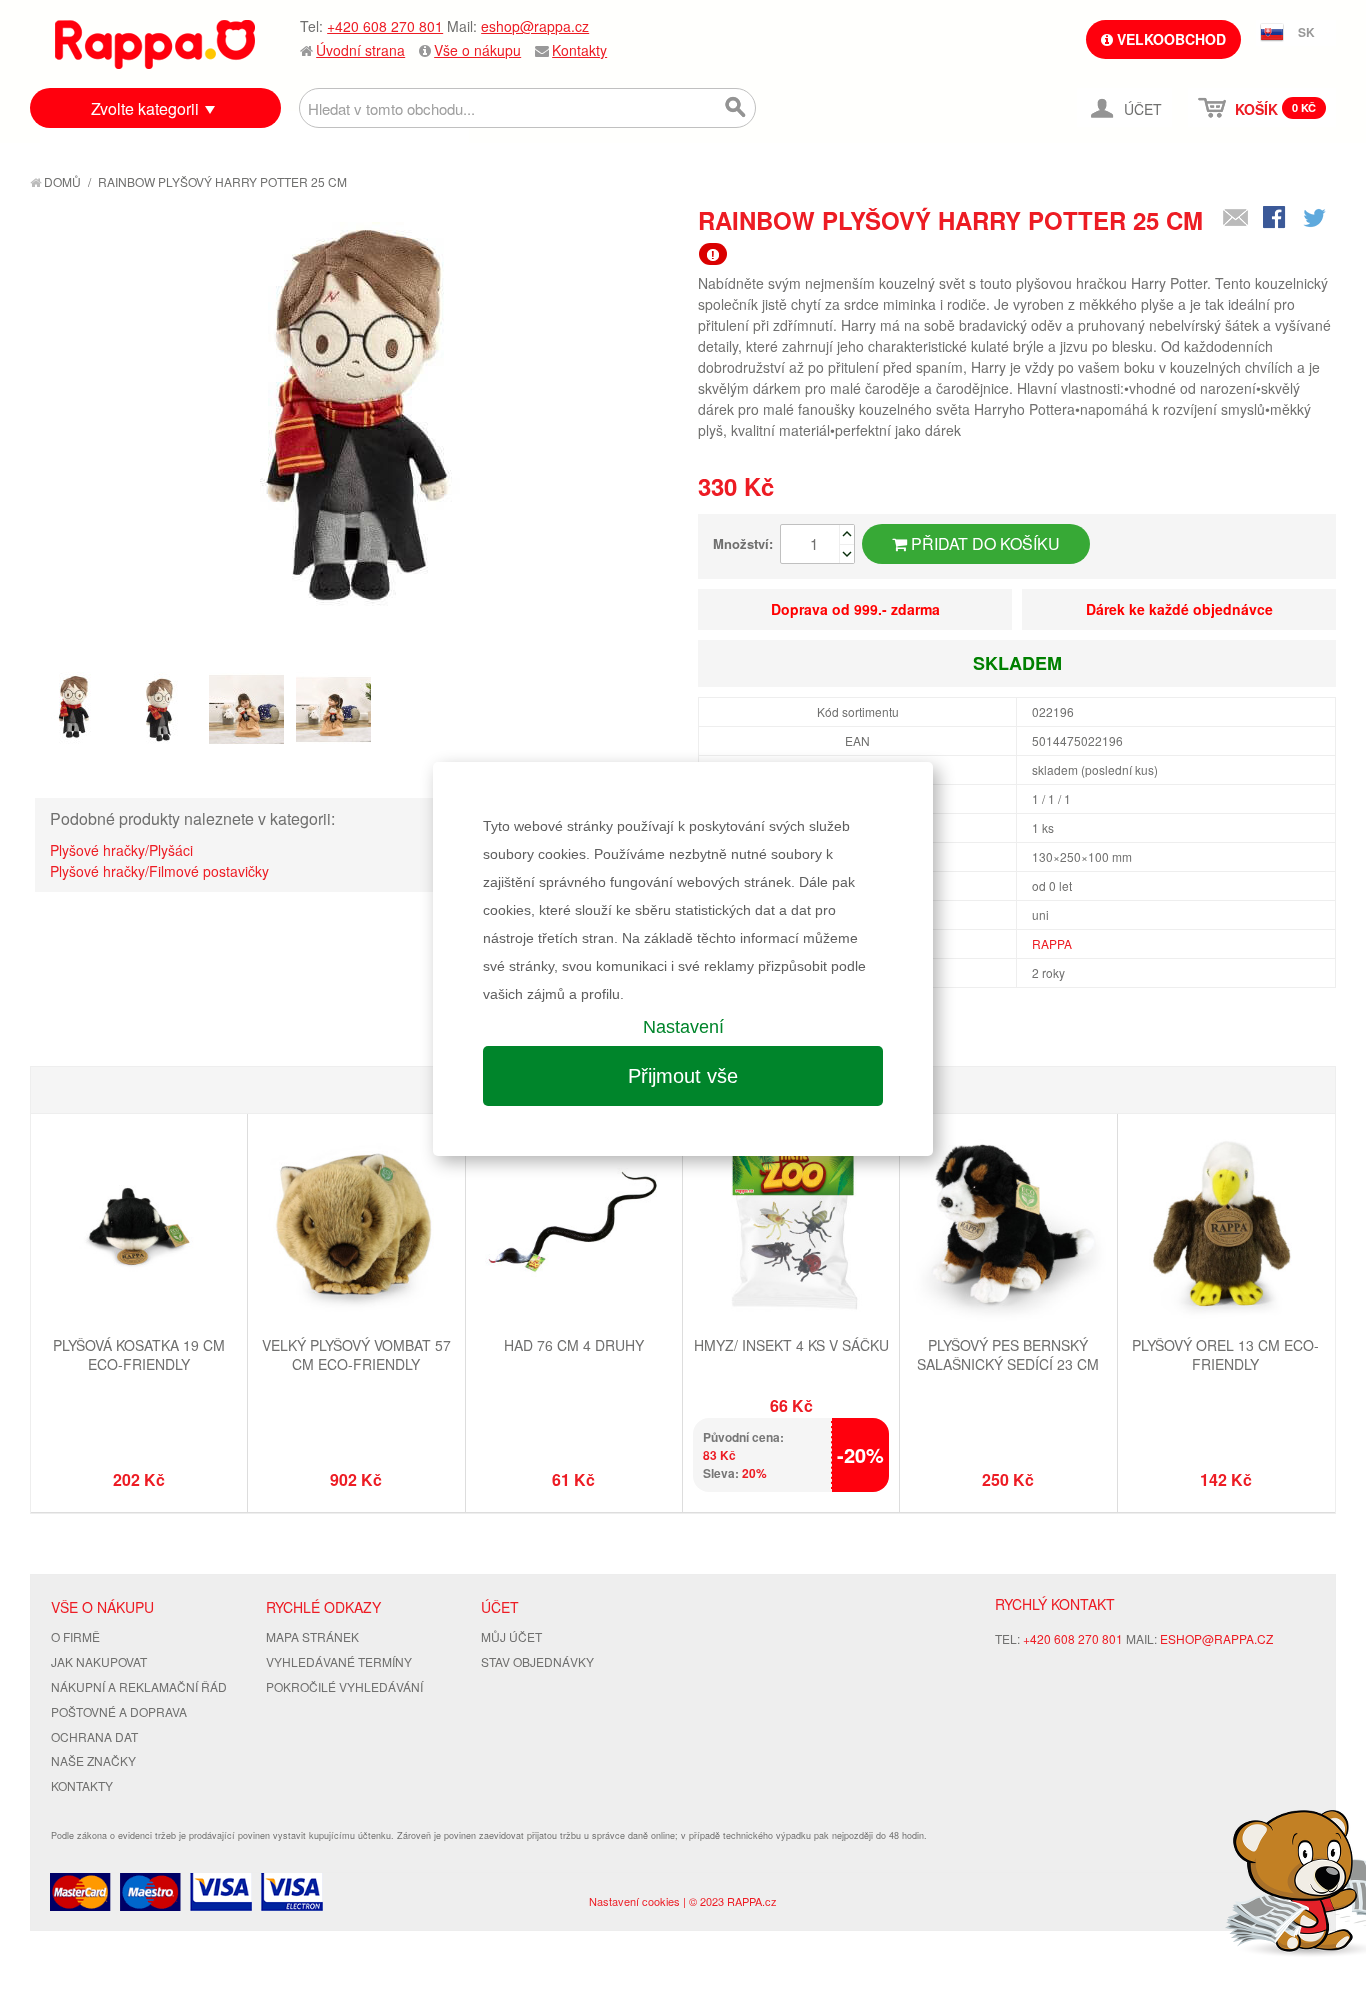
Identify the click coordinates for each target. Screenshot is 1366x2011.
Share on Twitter (1316, 219)
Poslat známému (1236, 219)
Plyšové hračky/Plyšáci (121, 850)
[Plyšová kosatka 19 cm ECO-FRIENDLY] (139, 1224)
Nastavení (683, 1027)
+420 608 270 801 (385, 26)
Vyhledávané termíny (339, 1661)
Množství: (743, 543)
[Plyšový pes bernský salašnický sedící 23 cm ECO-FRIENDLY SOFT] (1008, 1224)
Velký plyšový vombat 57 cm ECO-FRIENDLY (356, 1355)
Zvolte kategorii (145, 108)
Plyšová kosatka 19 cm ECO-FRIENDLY (139, 1355)
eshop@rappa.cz (535, 26)
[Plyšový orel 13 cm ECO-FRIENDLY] (1226, 1224)
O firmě (75, 1636)
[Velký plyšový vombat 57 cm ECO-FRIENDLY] (356, 1224)
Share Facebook (1276, 219)
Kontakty (579, 50)
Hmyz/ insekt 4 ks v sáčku (791, 1345)
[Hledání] (736, 108)
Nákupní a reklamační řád (139, 1686)
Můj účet (511, 1636)
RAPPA (1052, 943)
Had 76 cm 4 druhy (574, 1345)
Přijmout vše (683, 1076)
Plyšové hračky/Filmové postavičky (159, 871)
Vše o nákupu (477, 50)
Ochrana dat (94, 1736)
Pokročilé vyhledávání (344, 1686)
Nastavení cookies (634, 1901)
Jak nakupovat (99, 1661)
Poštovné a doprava (119, 1711)
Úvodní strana (360, 50)
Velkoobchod (1169, 39)
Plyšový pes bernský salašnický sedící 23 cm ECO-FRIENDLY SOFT (1008, 1364)
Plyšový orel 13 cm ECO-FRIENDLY (1225, 1355)
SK (1306, 32)
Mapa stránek (312, 1636)
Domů (61, 181)
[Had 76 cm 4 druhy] (574, 1224)
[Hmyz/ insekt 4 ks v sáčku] (791, 1224)
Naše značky (93, 1760)
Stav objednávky (537, 1661)
